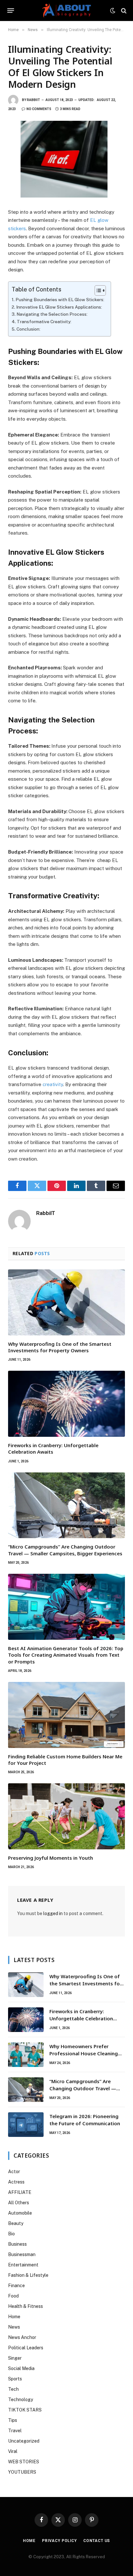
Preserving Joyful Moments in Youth (51, 1858)
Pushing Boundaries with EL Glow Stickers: (60, 300)
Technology (20, 2400)
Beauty (16, 2223)
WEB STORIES (24, 2462)
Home (14, 2317)
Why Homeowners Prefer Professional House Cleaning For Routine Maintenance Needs (84, 2057)
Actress (16, 2182)
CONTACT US (97, 2541)
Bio (11, 2234)
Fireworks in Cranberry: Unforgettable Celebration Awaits (81, 2018)
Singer (15, 2358)
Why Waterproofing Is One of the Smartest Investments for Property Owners (60, 1347)
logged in (53, 1913)
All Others (19, 2203)
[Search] (123, 11)
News (14, 2327)
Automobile (20, 2213)
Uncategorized (24, 2441)
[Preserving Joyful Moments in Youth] (66, 1816)
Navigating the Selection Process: (52, 314)
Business (17, 2244)
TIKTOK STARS (25, 2410)
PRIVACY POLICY (59, 2541)
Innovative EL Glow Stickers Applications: (59, 307)
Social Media (21, 2368)
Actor (14, 2172)
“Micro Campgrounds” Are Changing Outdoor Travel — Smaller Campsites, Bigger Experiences (65, 1550)
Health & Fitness (26, 2306)
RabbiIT (33, 100)
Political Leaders (26, 2348)
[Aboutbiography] (66, 11)
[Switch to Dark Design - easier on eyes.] (113, 11)
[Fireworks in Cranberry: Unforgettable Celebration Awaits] (66, 1404)
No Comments (39, 109)
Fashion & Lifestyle (28, 2275)
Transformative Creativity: (44, 322)
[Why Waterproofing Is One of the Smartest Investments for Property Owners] (66, 1302)
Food (13, 2296)
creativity (53, 1084)
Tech (13, 2389)
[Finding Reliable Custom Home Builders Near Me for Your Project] (66, 1715)
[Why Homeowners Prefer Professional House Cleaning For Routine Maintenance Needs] (26, 2055)
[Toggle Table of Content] (97, 290)
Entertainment (23, 2265)
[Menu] (11, 11)
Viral (13, 2451)
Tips (13, 2420)
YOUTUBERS (22, 2472)
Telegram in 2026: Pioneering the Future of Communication (85, 2120)
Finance (16, 2286)
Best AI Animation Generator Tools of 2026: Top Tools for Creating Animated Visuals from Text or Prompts (66, 1655)
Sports (15, 2379)
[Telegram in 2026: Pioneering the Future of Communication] (26, 2125)
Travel (15, 2431)
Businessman (22, 2254)
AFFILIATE (20, 2192)
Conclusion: (28, 329)
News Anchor (22, 2337)
